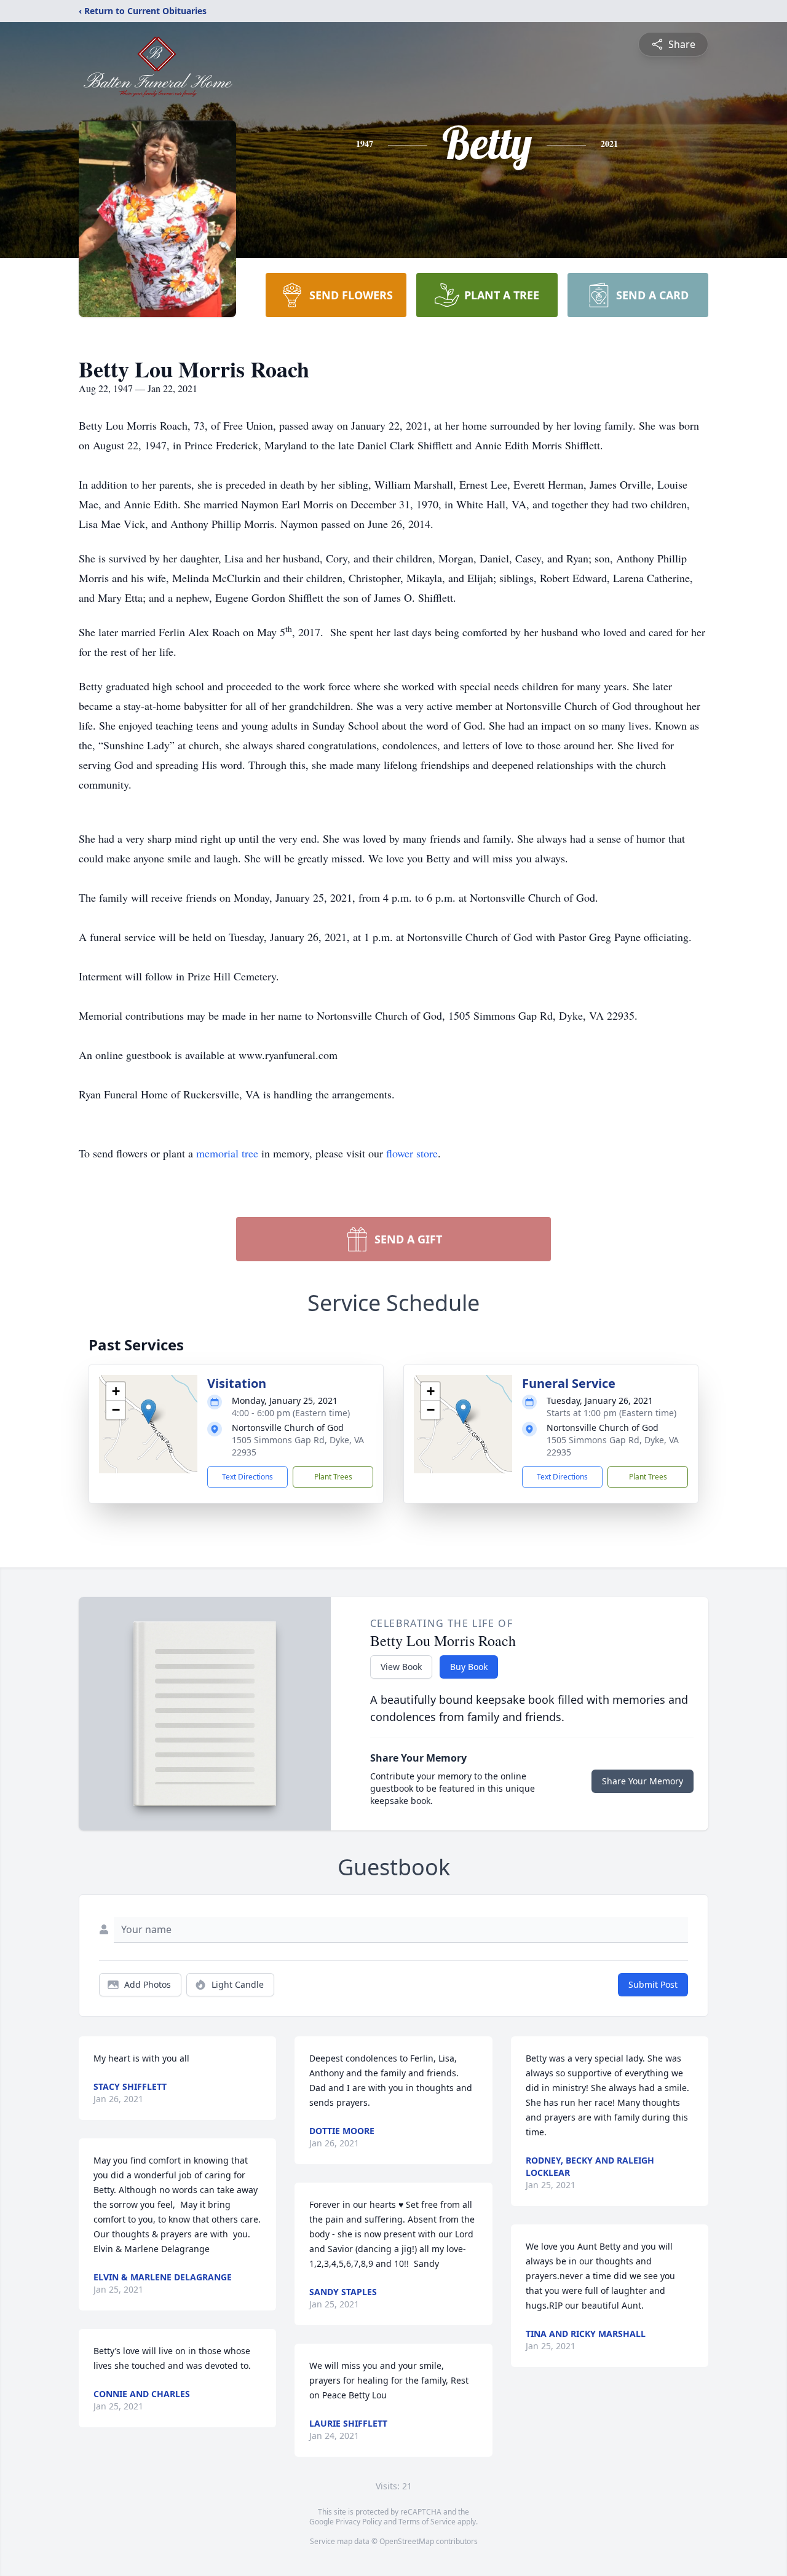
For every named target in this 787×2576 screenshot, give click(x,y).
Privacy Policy (359, 2522)
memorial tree (227, 1153)
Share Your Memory (643, 1781)
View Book (401, 1667)
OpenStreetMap (407, 2541)
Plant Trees (333, 1477)
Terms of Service (427, 2522)
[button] (148, 1412)
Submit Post (653, 1984)
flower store (412, 1153)
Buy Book (469, 1667)
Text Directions (247, 1477)
